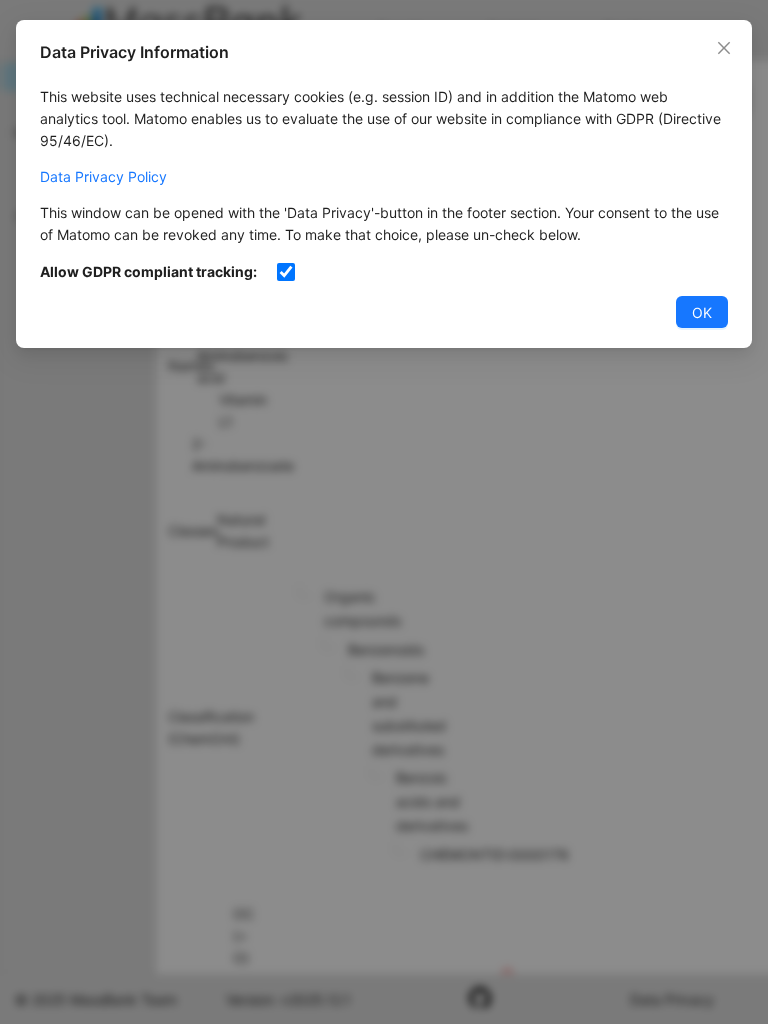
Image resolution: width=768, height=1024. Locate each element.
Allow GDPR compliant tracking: (148, 271)
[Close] (724, 48)
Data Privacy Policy (103, 176)
